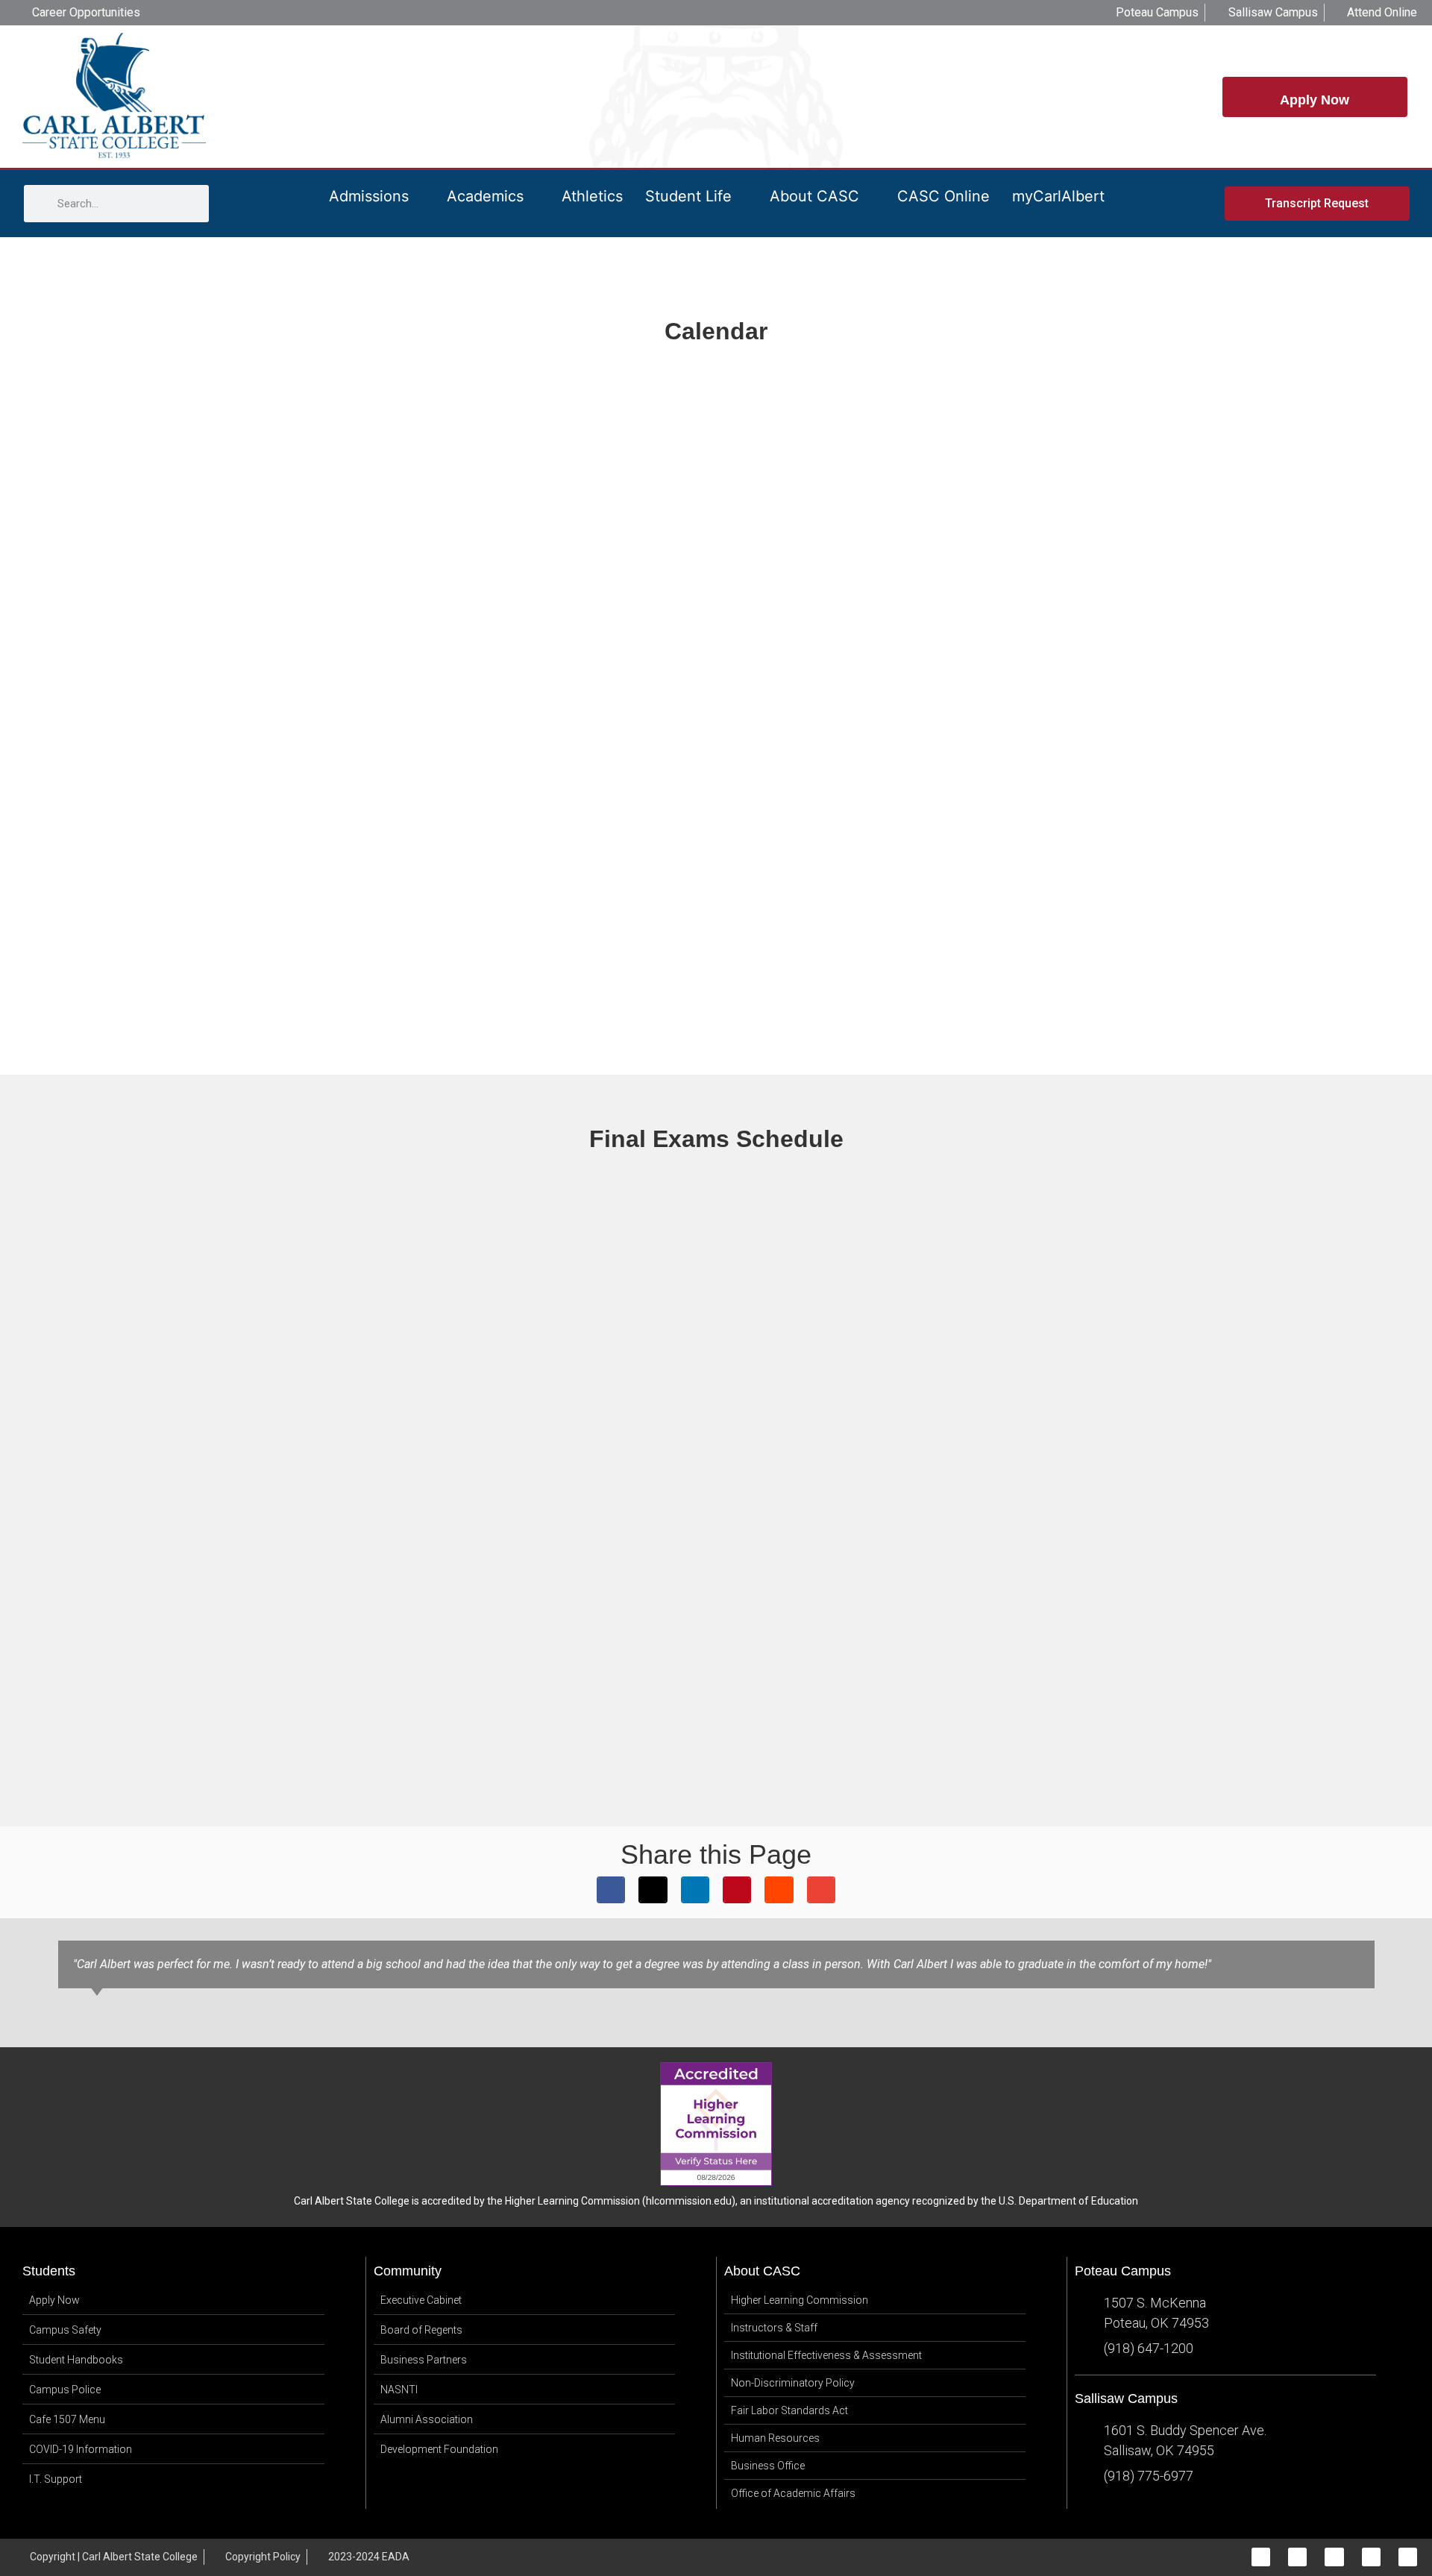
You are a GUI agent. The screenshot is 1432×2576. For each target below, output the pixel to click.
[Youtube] (1408, 2557)
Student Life (688, 196)
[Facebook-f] (1261, 2557)
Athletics (592, 196)
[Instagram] (1297, 2557)
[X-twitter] (1334, 2557)
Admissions (369, 196)
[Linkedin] (1371, 2557)
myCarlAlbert (1058, 196)
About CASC (814, 196)
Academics (485, 196)
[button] (611, 1890)
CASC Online (943, 196)
